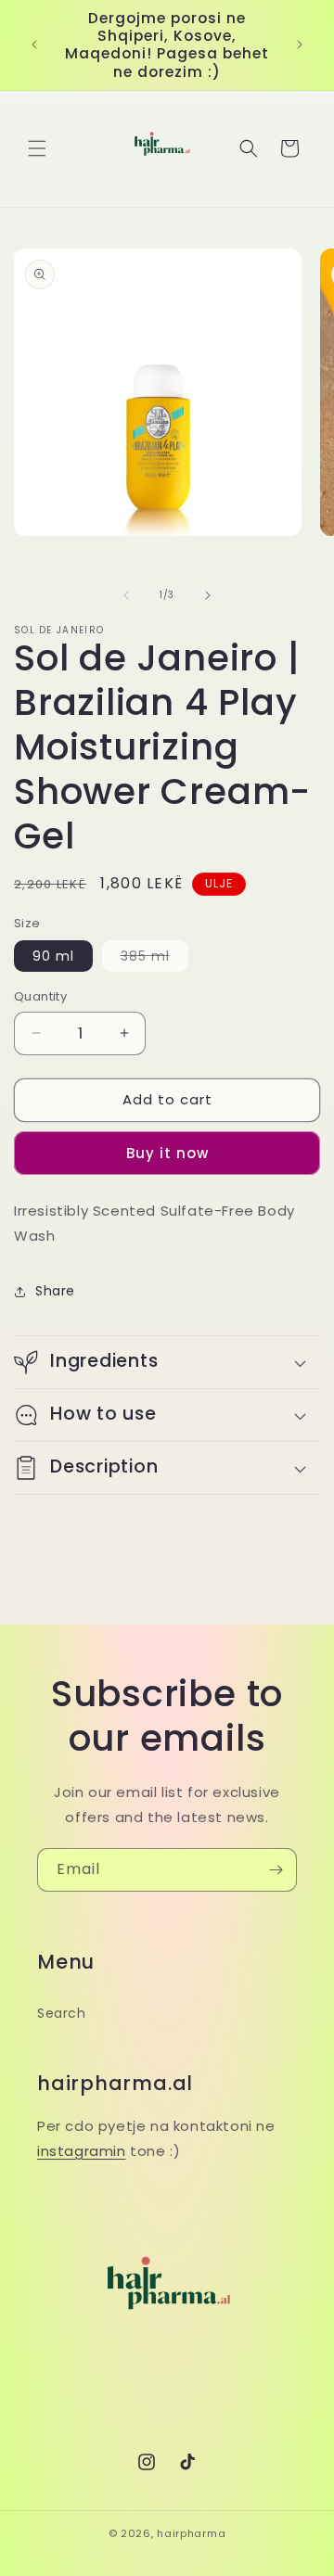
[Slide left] (126, 595)
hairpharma (191, 2533)
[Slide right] (208, 595)
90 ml (53, 956)
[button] (37, 148)
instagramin (82, 2151)
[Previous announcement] (34, 45)
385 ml (154, 959)
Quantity (40, 996)
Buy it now (167, 1153)
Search (62, 2013)
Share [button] (55, 1291)
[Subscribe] (276, 1870)
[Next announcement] (300, 45)
